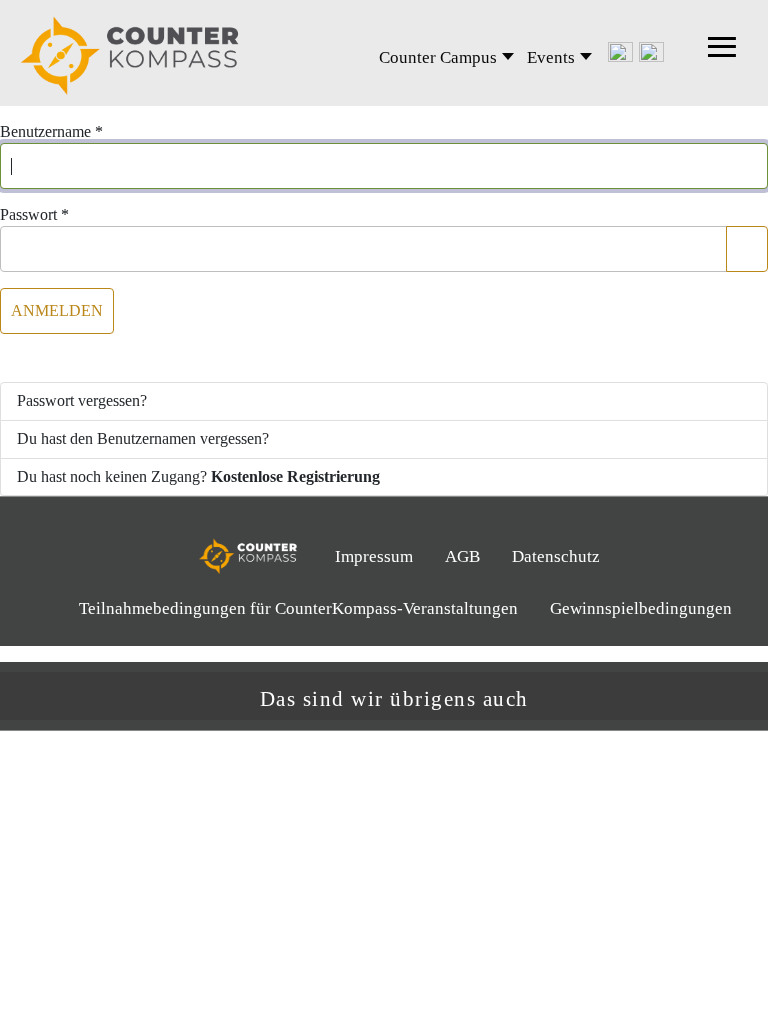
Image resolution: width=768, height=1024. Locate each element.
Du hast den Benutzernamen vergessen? (143, 438)
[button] (743, 697)
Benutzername (51, 131)
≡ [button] (723, 53)
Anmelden (57, 310)
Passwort (34, 214)
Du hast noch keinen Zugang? (198, 476)
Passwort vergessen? (82, 400)
